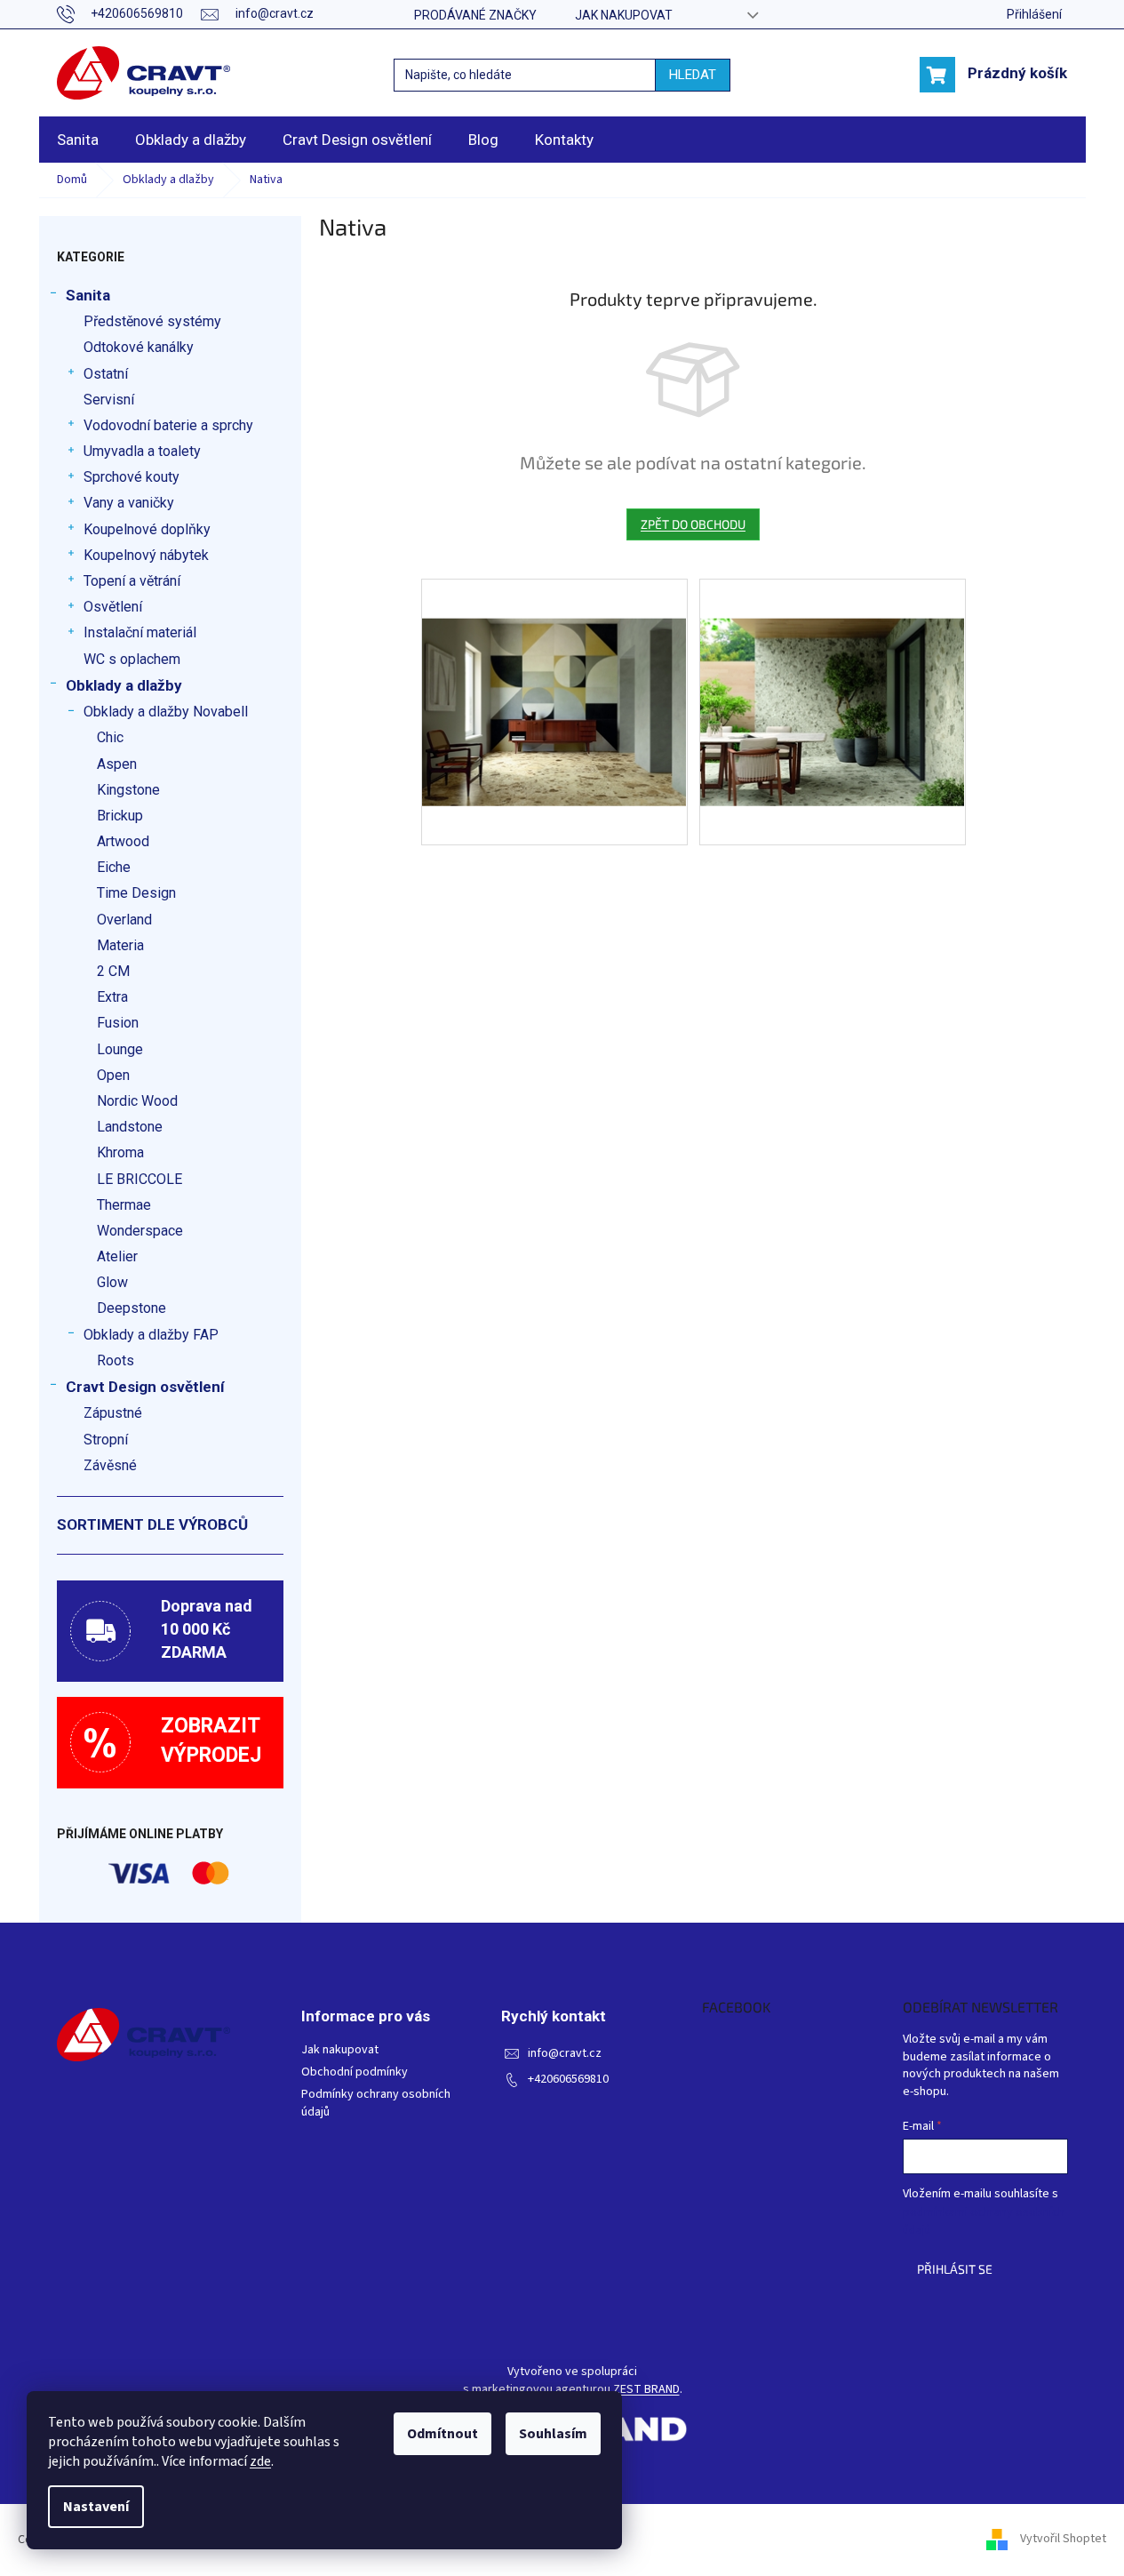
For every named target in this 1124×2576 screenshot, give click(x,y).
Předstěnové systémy (152, 321)
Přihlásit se (955, 2269)
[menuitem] (78, 140)
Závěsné (110, 1465)
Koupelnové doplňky (147, 529)
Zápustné (113, 1413)
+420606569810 (568, 2080)
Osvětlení (113, 607)
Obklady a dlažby (124, 685)
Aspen (117, 764)
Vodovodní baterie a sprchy (168, 425)
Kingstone (128, 790)
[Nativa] (554, 673)
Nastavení (96, 2507)
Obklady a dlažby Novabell (166, 712)
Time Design (136, 893)
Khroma (120, 1152)
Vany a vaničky (129, 503)
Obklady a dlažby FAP (151, 1335)
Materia (120, 945)
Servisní (109, 400)
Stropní (106, 1440)
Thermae (124, 1205)
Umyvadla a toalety (142, 451)
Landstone (130, 1127)
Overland (124, 920)
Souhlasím (553, 2434)
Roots (116, 1360)
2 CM (113, 971)
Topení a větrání (132, 581)
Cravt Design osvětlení (145, 1387)
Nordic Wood (137, 1101)
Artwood (123, 841)
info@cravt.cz (565, 2054)
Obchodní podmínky (355, 2072)
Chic (110, 737)
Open (113, 1075)
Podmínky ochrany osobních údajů (376, 2103)
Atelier (117, 1256)
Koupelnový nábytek (146, 555)
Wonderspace (140, 1231)
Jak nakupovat (624, 15)
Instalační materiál (140, 632)
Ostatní (106, 374)
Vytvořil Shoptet (1063, 2540)
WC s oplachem (132, 659)
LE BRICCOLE (140, 1179)
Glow (112, 1282)
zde (260, 2461)
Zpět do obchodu (693, 524)
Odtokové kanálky (139, 347)
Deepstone (132, 1308)
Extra (112, 997)
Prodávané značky (475, 15)
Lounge (120, 1049)
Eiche (114, 867)
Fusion (118, 1023)
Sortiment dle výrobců (152, 1524)
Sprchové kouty (132, 477)
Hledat (693, 75)
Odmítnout (442, 2434)
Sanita (88, 295)
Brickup (120, 816)
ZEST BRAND (646, 2390)
